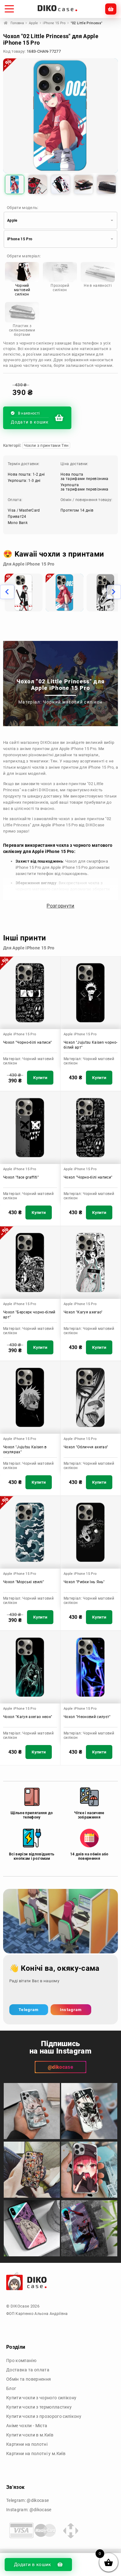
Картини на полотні (27, 2444)
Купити (40, 1078)
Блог (11, 2388)
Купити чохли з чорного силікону (41, 2398)
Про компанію (21, 2361)
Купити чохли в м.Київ (30, 2435)
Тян (54, 761)
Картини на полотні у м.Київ (36, 2454)
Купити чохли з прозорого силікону (44, 2416)
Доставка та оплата (28, 2370)
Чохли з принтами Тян (46, 445)
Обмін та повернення (29, 2379)
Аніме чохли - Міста (27, 2426)
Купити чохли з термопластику (39, 2407)
